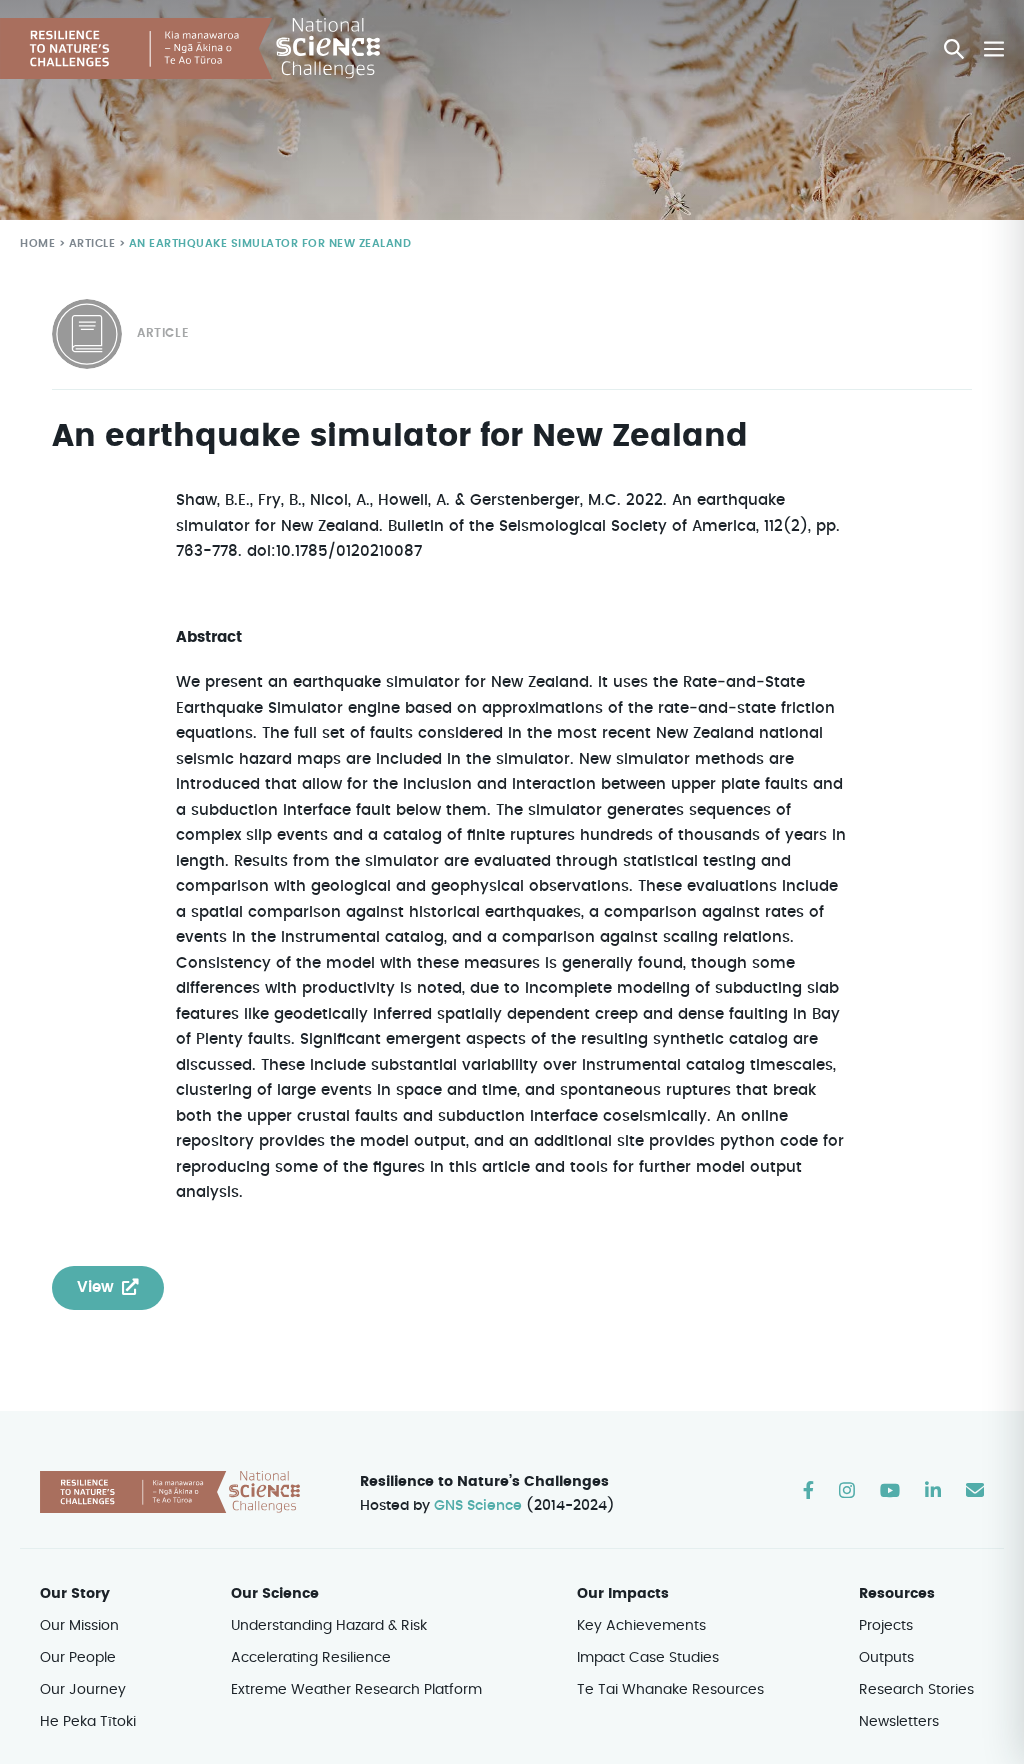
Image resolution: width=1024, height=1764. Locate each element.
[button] (954, 49)
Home (37, 243)
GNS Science (478, 1506)
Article (92, 243)
